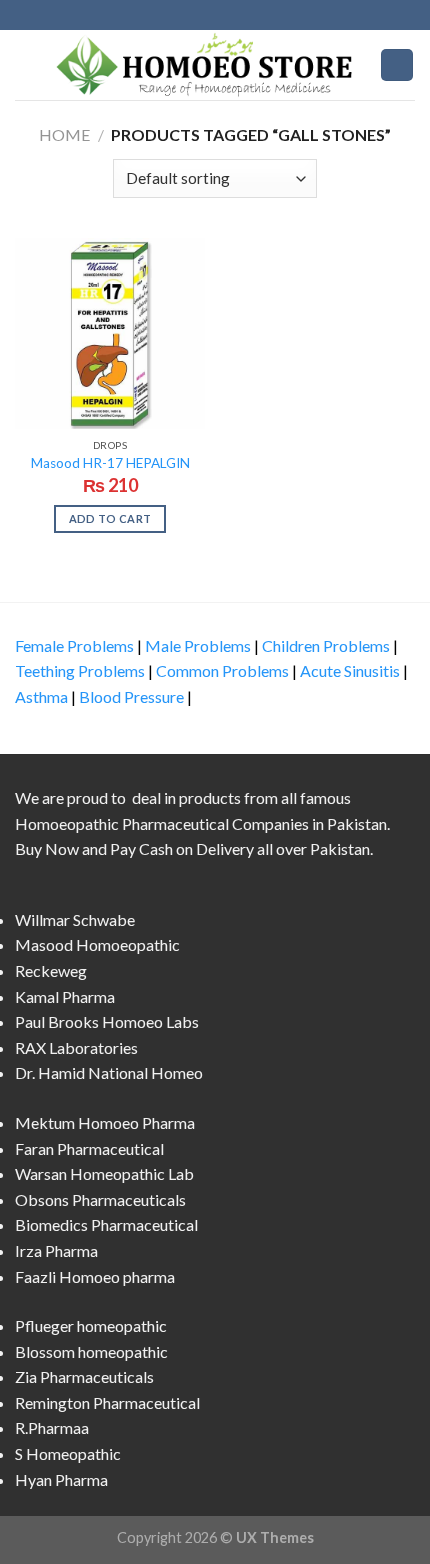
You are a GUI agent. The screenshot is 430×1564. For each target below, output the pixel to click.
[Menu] (27, 64)
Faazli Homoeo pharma (95, 1276)
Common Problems (222, 670)
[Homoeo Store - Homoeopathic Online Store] (209, 64)
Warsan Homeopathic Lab (104, 1173)
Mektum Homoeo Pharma (105, 1122)
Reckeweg (51, 970)
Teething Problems (80, 670)
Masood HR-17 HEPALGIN (110, 463)
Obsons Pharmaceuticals (100, 1199)
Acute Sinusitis (350, 670)
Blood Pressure (131, 696)
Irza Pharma (56, 1250)
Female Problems (74, 645)
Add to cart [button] (110, 518)
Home (64, 134)
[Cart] (397, 65)
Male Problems (198, 645)
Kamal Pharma (65, 996)
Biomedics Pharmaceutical (106, 1224)
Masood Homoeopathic (97, 944)
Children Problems (326, 645)
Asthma (41, 696)
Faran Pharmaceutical (89, 1148)
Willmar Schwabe (75, 919)
